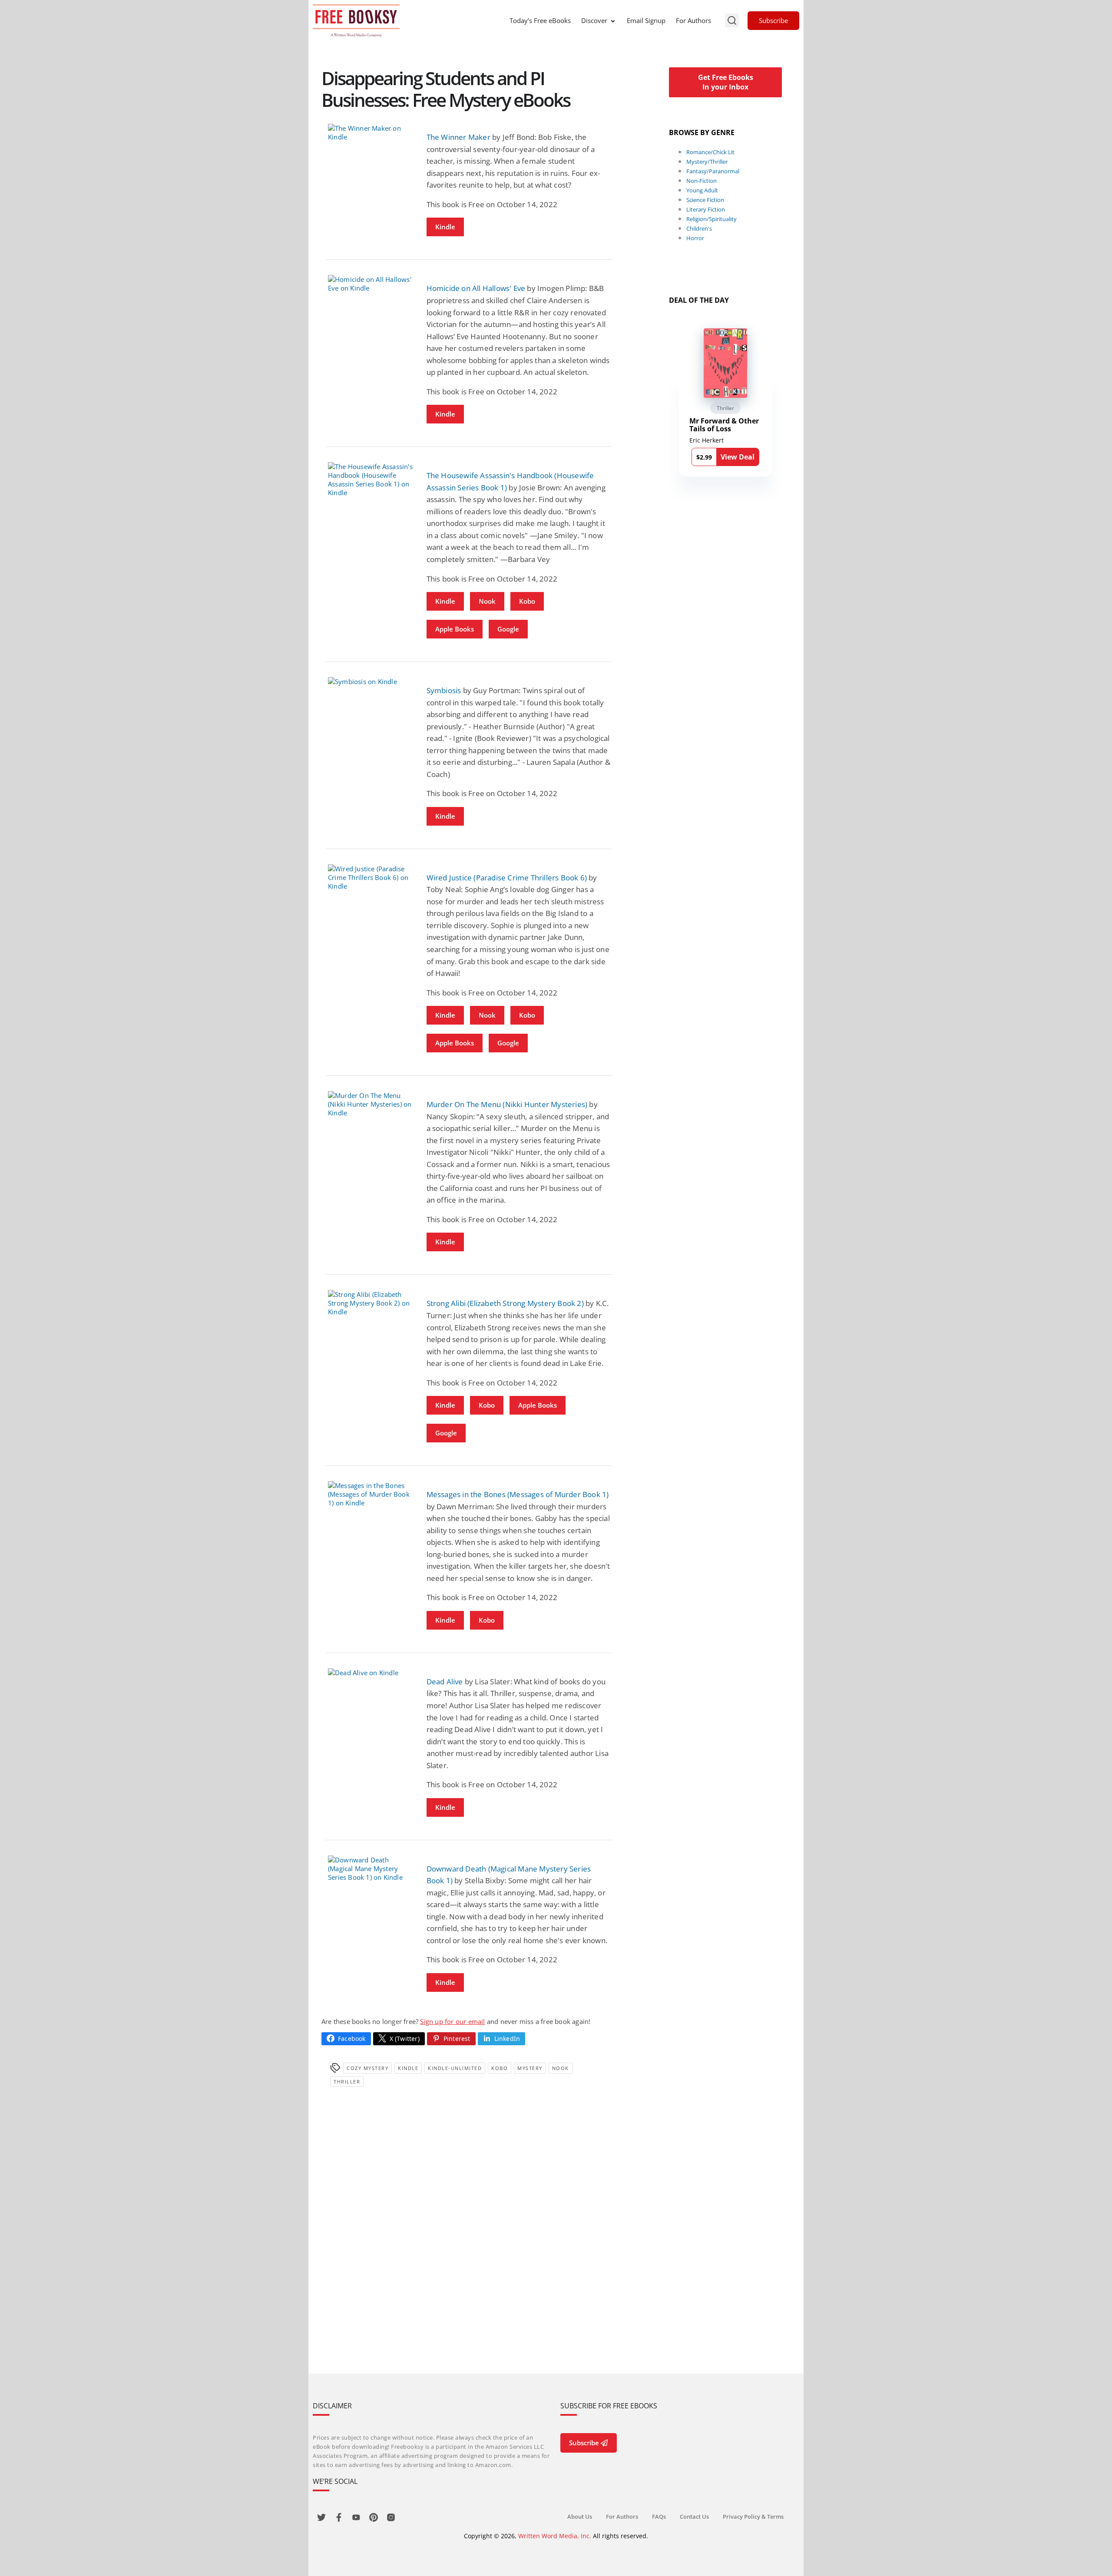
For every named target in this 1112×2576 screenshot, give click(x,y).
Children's (699, 228)
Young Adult (702, 190)
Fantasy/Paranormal (713, 171)
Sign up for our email (452, 2021)
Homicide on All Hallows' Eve (476, 288)
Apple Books (455, 629)
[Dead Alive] (371, 1673)
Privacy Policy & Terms (753, 2516)
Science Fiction (705, 200)
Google (508, 629)
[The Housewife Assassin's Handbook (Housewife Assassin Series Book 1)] (371, 479)
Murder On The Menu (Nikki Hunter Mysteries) (507, 1104)
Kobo (527, 601)
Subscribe (773, 20)
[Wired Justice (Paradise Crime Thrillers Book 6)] (371, 877)
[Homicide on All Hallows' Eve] (371, 284)
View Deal (738, 457)
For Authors (693, 20)
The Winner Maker (458, 137)
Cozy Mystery (367, 2068)
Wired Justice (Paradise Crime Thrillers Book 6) (507, 878)
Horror (695, 238)
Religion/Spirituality (712, 219)
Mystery (530, 2068)
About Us (580, 2516)
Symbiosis (444, 690)
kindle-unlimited (455, 2068)
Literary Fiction (706, 209)
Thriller (347, 2082)
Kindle (445, 227)
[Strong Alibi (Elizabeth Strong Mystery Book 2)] (371, 1303)
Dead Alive (445, 1682)
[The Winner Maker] (371, 132)
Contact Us (694, 2516)
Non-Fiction (702, 181)
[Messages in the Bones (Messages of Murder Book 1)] (371, 1494)
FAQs (659, 2516)
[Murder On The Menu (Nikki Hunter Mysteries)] (371, 1104)
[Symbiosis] (371, 681)
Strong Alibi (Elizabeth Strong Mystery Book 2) (505, 1303)
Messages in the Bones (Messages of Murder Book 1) (518, 1494)
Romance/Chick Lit (710, 152)
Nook (487, 601)
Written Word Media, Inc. (555, 2536)
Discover (594, 20)
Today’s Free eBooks (540, 20)
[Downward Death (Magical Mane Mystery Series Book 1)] (371, 1868)
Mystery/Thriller (707, 162)
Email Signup (646, 20)
